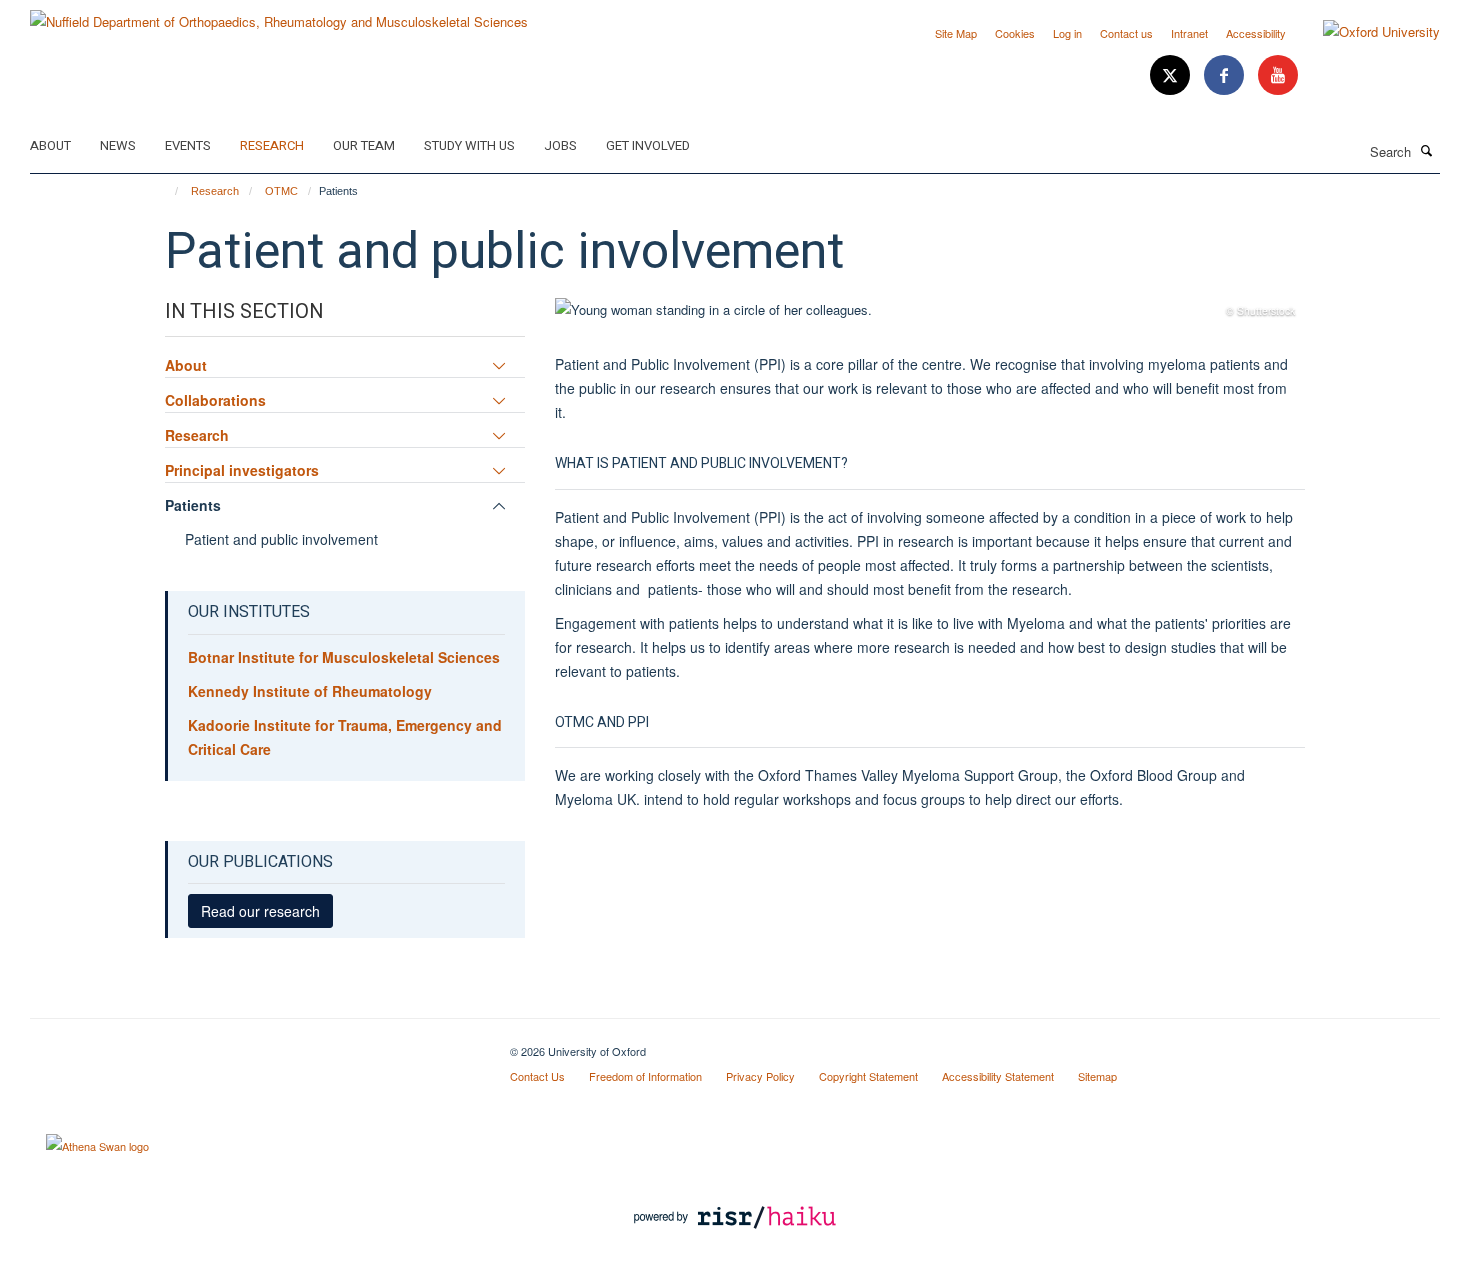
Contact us (1126, 33)
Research (272, 145)
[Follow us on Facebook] (1226, 75)
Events (188, 145)
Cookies (1015, 33)
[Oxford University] (1366, 32)
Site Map (956, 33)
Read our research (260, 911)
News (118, 145)
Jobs (560, 145)
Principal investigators (242, 470)
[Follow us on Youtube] (1278, 75)
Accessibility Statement (998, 1076)
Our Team (364, 145)
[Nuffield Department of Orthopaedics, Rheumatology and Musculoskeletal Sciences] (279, 14)
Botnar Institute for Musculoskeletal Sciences (344, 657)
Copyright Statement (868, 1076)
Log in (1067, 33)
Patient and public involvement (281, 539)
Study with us (469, 145)
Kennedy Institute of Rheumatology (310, 691)
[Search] (1427, 150)
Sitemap (1097, 1076)
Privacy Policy (760, 1076)
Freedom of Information (645, 1076)
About (50, 145)
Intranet (1189, 33)
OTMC (281, 191)
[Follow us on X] (1172, 75)
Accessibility (1256, 33)
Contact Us (537, 1076)
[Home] (167, 191)
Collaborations (215, 400)
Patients (193, 505)
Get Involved (648, 145)
